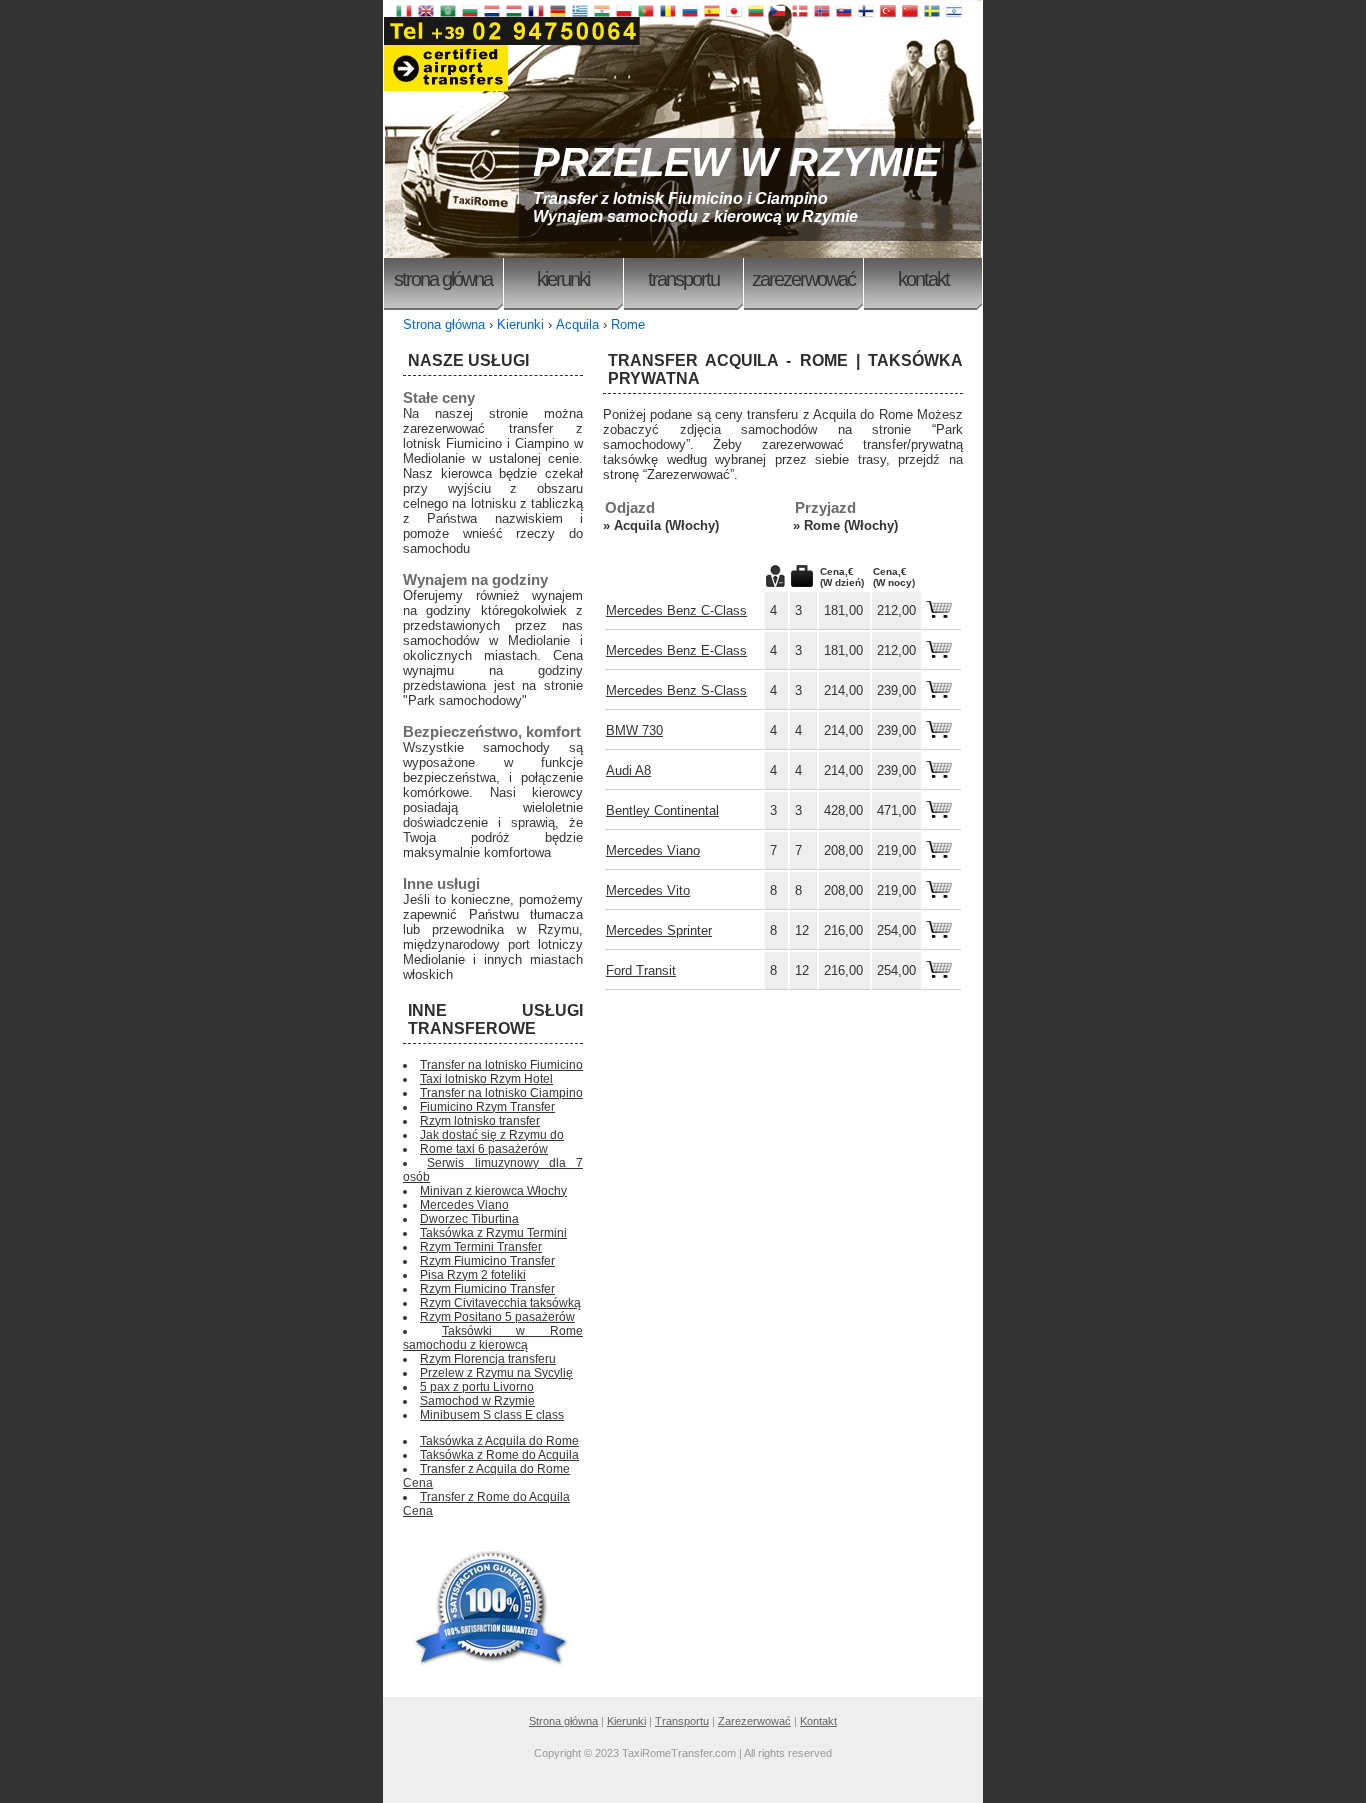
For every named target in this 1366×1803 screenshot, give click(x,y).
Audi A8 (628, 770)
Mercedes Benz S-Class (676, 690)
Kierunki (563, 279)
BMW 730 (634, 730)
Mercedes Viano (653, 850)
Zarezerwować (803, 279)
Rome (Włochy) (851, 525)
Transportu (683, 279)
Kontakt (923, 279)
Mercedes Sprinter (659, 930)
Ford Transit (641, 970)
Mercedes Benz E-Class (676, 650)
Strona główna (443, 279)
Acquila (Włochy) (666, 525)
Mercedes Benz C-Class (676, 610)
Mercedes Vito (648, 890)
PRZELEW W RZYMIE (736, 162)
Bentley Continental (662, 810)
